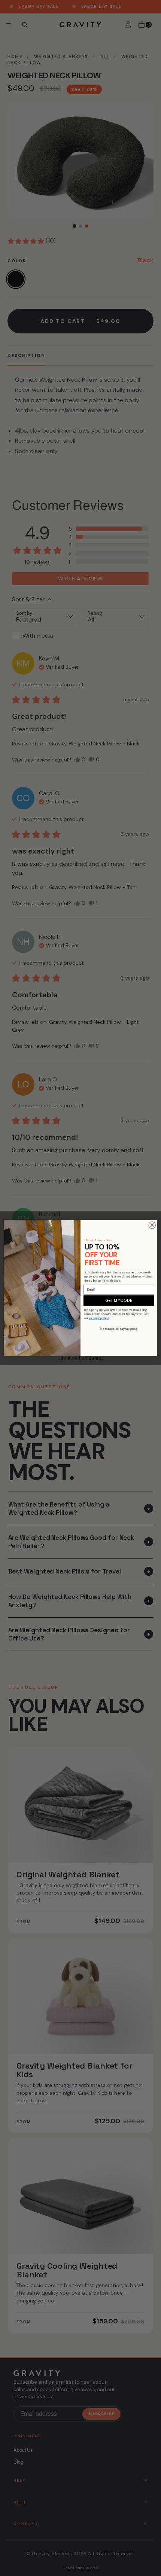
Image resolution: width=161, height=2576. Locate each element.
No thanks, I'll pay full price (119, 1329)
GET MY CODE (119, 1301)
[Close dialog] (152, 1225)
